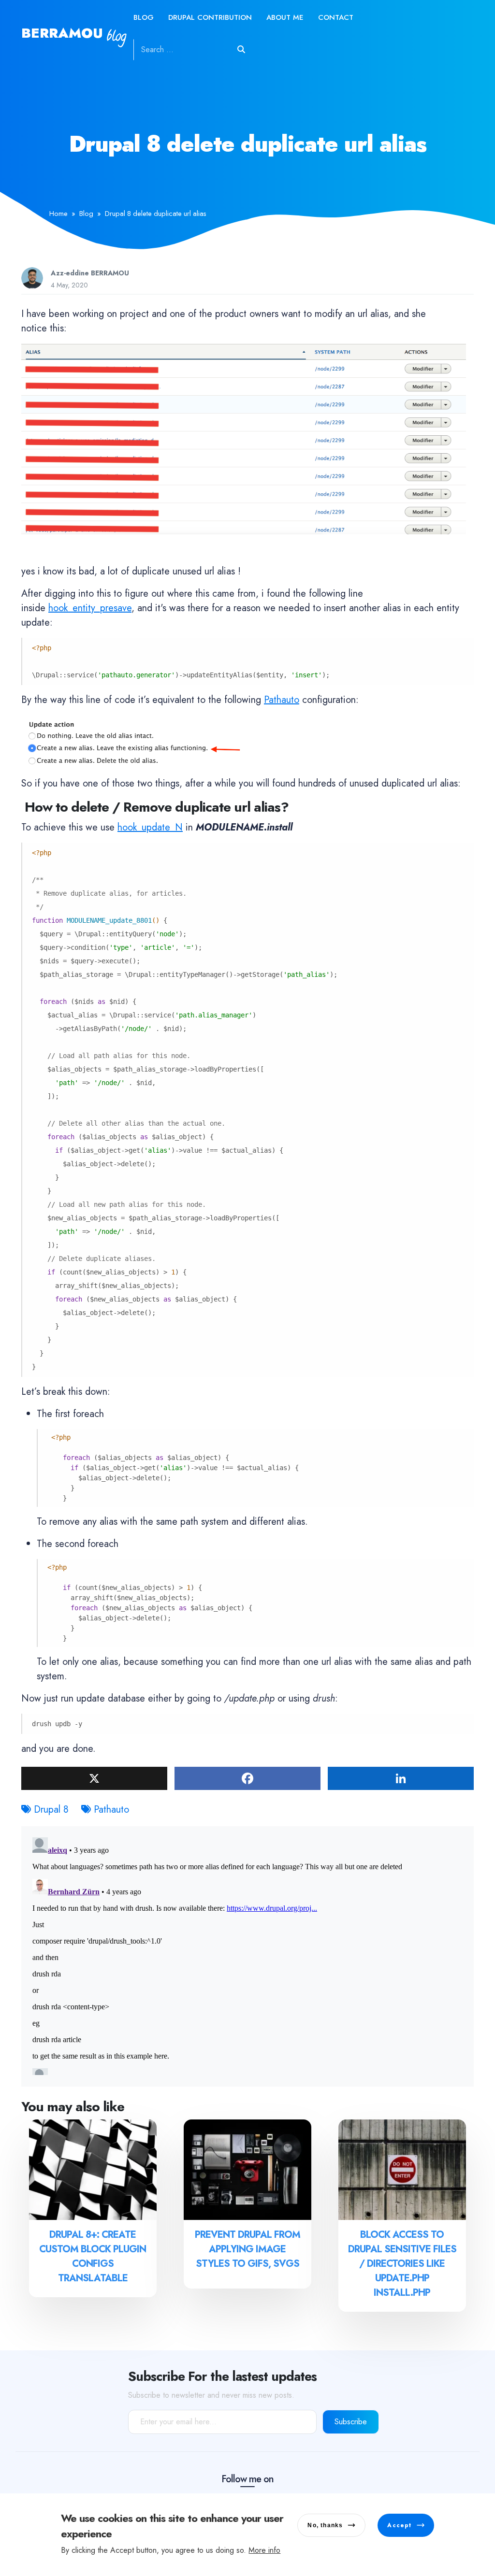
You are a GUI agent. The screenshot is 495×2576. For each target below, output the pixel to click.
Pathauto (282, 700)
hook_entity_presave (90, 608)
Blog (144, 17)
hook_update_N (150, 827)
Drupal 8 (51, 1810)
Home (58, 214)
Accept (399, 2525)
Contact (336, 17)
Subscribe (351, 2422)
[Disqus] (247, 1954)
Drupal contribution (210, 17)
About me (285, 17)
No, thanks (325, 2525)
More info (264, 2550)
